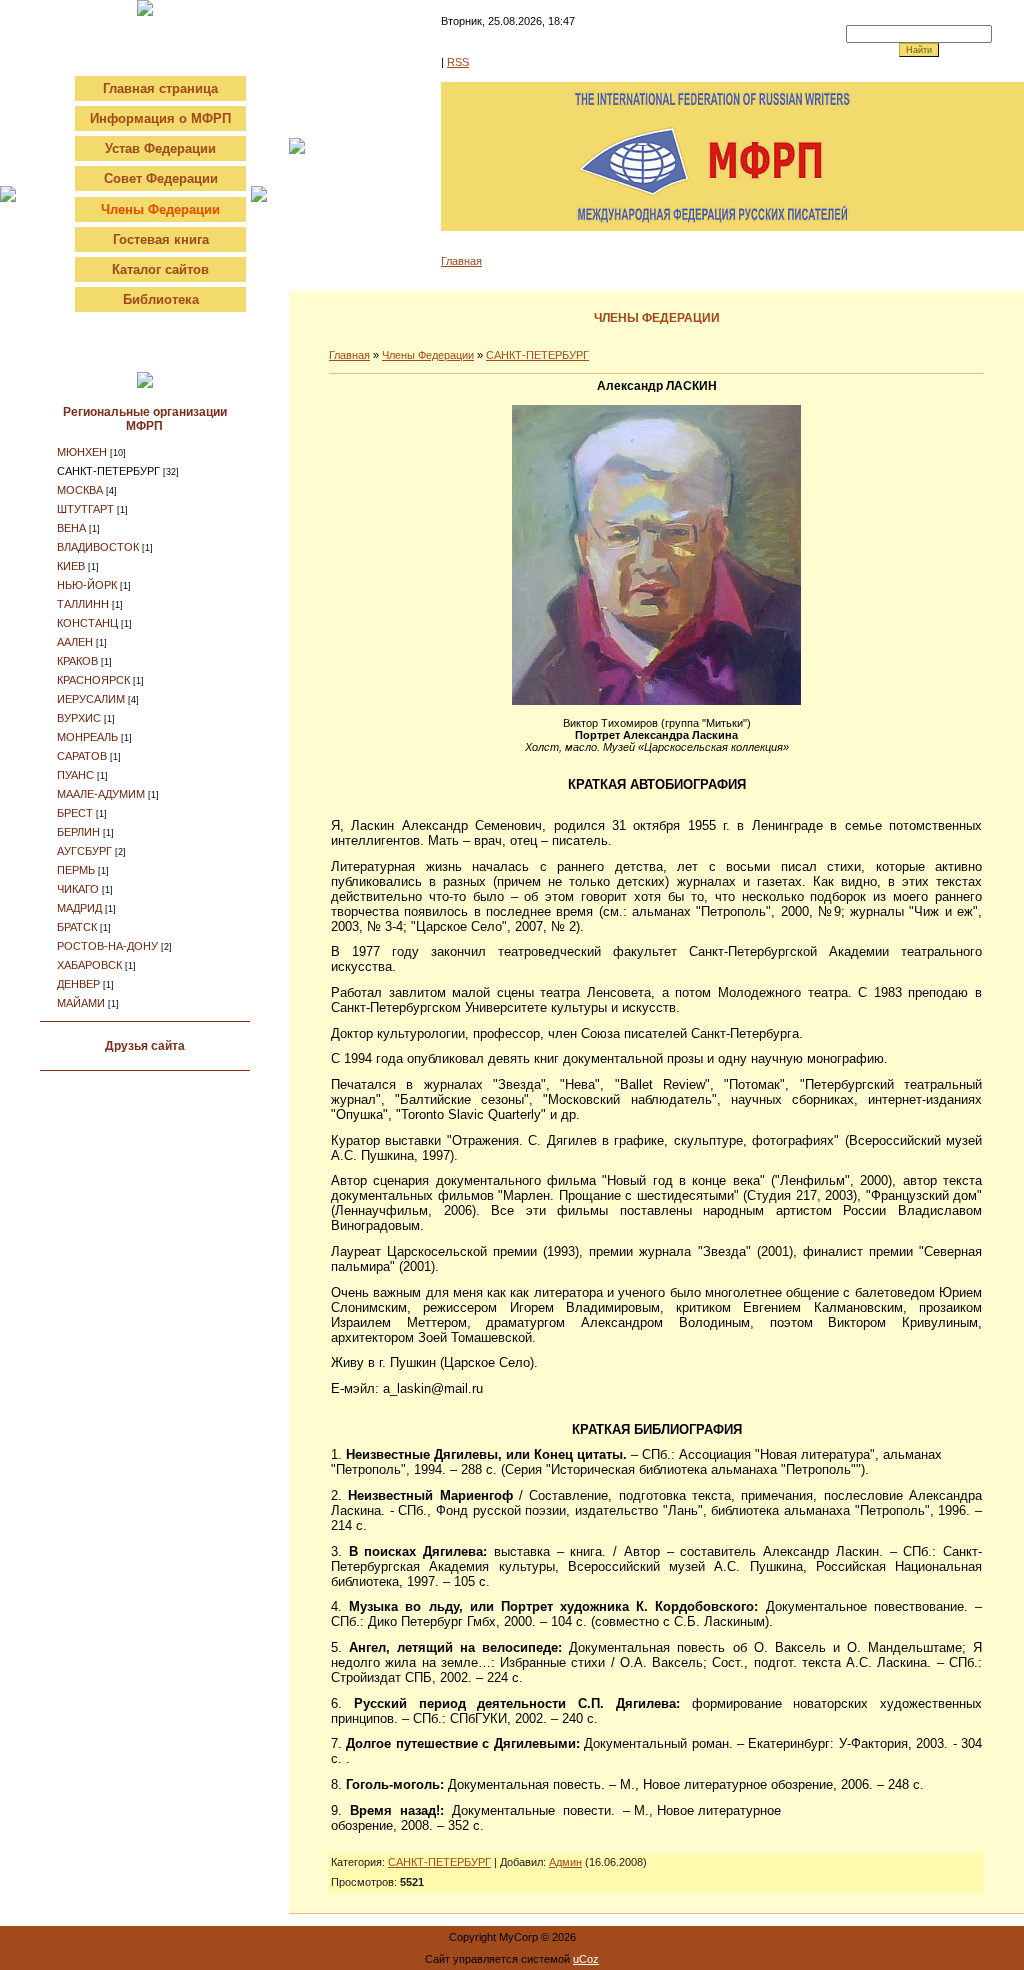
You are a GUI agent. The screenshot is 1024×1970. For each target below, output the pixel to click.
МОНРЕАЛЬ (87, 737)
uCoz (586, 1959)
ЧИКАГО (78, 889)
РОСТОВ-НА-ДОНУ (107, 946)
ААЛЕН (75, 642)
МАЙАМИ (81, 1003)
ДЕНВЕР (78, 984)
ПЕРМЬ (76, 870)
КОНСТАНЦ (87, 623)
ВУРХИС (79, 718)
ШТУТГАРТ (85, 509)
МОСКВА (80, 490)
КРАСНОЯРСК (93, 680)
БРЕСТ (75, 813)
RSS (458, 62)
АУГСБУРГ (84, 851)
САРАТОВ (82, 756)
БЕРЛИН (78, 832)
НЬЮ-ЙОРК (87, 585)
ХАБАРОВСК (89, 965)
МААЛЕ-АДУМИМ (101, 794)
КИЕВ (71, 566)
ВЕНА (71, 528)
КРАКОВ (77, 661)
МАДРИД (79, 908)
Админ (565, 1862)
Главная (461, 261)
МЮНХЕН (82, 452)
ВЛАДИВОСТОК (98, 547)
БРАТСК (77, 927)
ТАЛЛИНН (83, 604)
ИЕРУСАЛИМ (91, 699)
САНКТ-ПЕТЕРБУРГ (108, 471)
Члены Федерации (428, 355)
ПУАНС (75, 775)
